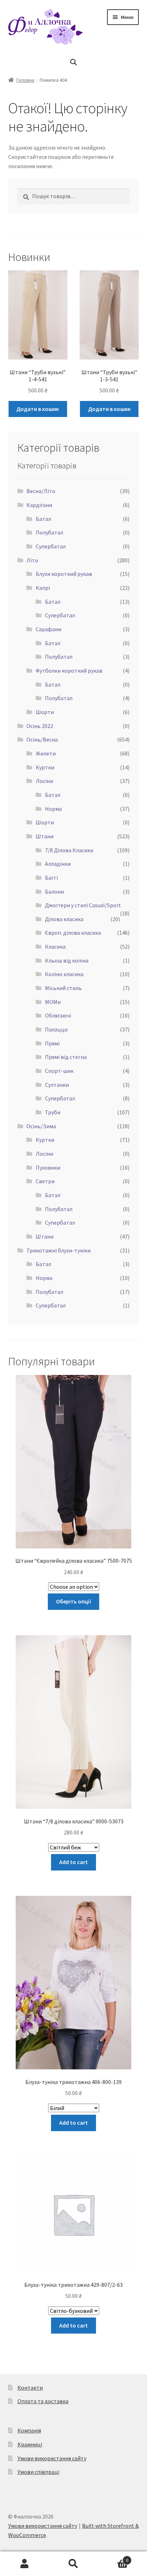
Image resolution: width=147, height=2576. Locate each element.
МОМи (53, 1002)
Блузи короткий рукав (64, 574)
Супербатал (51, 546)
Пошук (73, 2564)
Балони (54, 892)
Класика (55, 946)
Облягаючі (58, 1015)
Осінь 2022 (40, 726)
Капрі (43, 588)
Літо (32, 560)
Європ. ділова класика (73, 933)
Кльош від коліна (67, 960)
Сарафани (49, 629)
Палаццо (56, 1029)
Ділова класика (64, 919)
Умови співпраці (38, 2472)
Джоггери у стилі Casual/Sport (83, 905)
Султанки (57, 1085)
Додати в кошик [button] (38, 409)
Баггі (51, 878)
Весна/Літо (41, 491)
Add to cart (73, 1862)
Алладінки (58, 864)
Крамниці (30, 2444)
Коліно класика (64, 974)
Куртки (45, 767)
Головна (25, 80)
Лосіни (44, 781)
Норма (53, 809)
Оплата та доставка (43, 2401)
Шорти (45, 712)
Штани (45, 836)
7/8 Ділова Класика (69, 850)
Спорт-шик (59, 1071)
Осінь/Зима (41, 1126)
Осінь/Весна (42, 739)
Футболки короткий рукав (69, 671)
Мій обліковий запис (24, 2564)
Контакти (30, 2387)
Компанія (29, 2430)
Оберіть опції (74, 1601)
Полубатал (49, 532)
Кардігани (39, 505)
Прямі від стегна (66, 1057)
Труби (53, 1112)
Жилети (46, 753)
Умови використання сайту (52, 2458)
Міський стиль (63, 988)
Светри (45, 1181)
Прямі (52, 1043)
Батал (43, 519)
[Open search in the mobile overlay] (73, 62)
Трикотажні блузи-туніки (59, 1250)
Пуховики (48, 1168)
